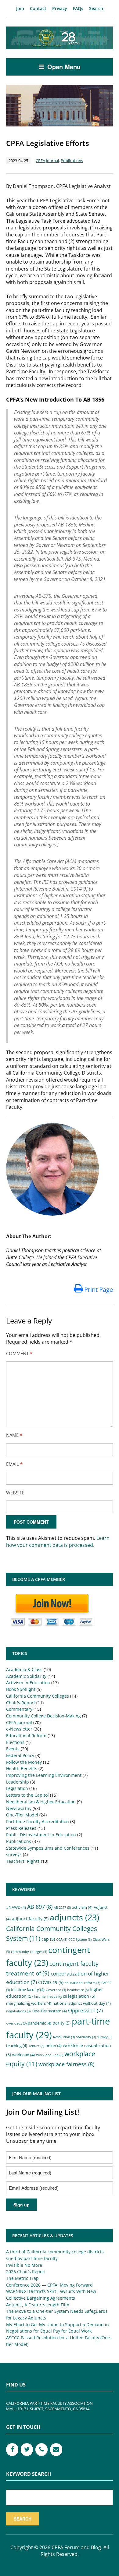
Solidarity (86, 2037)
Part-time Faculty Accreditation (38, 1821)
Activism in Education (28, 1683)
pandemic (40, 2023)
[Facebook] (12, 2450)
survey (105, 2037)
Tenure (36, 2046)
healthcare (78, 1990)
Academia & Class (24, 1669)
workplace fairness (66, 2064)
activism (82, 1907)
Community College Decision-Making (43, 1716)
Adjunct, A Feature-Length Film (38, 2305)
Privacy (60, 8)
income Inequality (50, 1997)
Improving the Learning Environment (44, 1775)
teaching (17, 2046)
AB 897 (40, 1907)
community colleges (29, 1952)
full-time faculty (28, 1990)
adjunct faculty (30, 1919)
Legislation (17, 1788)
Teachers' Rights (23, 1861)
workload (23, 2055)
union (54, 2046)
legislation (82, 1996)
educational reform (82, 1983)
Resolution (64, 2037)
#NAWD (16, 1907)
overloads (16, 2023)
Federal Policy (20, 1755)
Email (14, 1464)
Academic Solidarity (26, 1676)
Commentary (19, 1709)
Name (14, 1435)
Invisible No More (24, 2265)
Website (15, 1493)
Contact (38, 8)
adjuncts (74, 1917)
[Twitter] (27, 2450)
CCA (62, 1940)
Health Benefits (22, 1768)
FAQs (78, 8)
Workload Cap (50, 2055)
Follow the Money (24, 1762)
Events (13, 1749)
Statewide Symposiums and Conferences (48, 1848)
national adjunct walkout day (82, 2003)
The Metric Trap (22, 2278)
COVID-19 (51, 1982)
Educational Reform (26, 1736)
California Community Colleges (38, 1696)
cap (48, 1939)
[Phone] (41, 2450)
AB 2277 (62, 1908)
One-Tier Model (22, 1815)
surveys (14, 1854)
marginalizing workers (29, 2003)
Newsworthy (19, 1808)
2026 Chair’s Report (26, 2271)
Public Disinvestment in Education (41, 1835)
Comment (19, 1353)
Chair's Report (21, 1703)
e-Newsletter (19, 1729)
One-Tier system (49, 2011)
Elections (15, 1742)
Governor (56, 1990)
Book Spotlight (21, 1689)
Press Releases (21, 1828)
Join (20, 8)
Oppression (85, 2010)
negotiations (18, 2011)
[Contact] (56, 2450)
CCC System (80, 1940)
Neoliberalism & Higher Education (41, 1802)
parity (61, 2023)
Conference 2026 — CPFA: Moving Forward (49, 2285)
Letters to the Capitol (27, 1795)
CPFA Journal (47, 161)
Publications (72, 161)
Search (96, 8)
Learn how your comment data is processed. (58, 1541)
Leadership (18, 1782)
